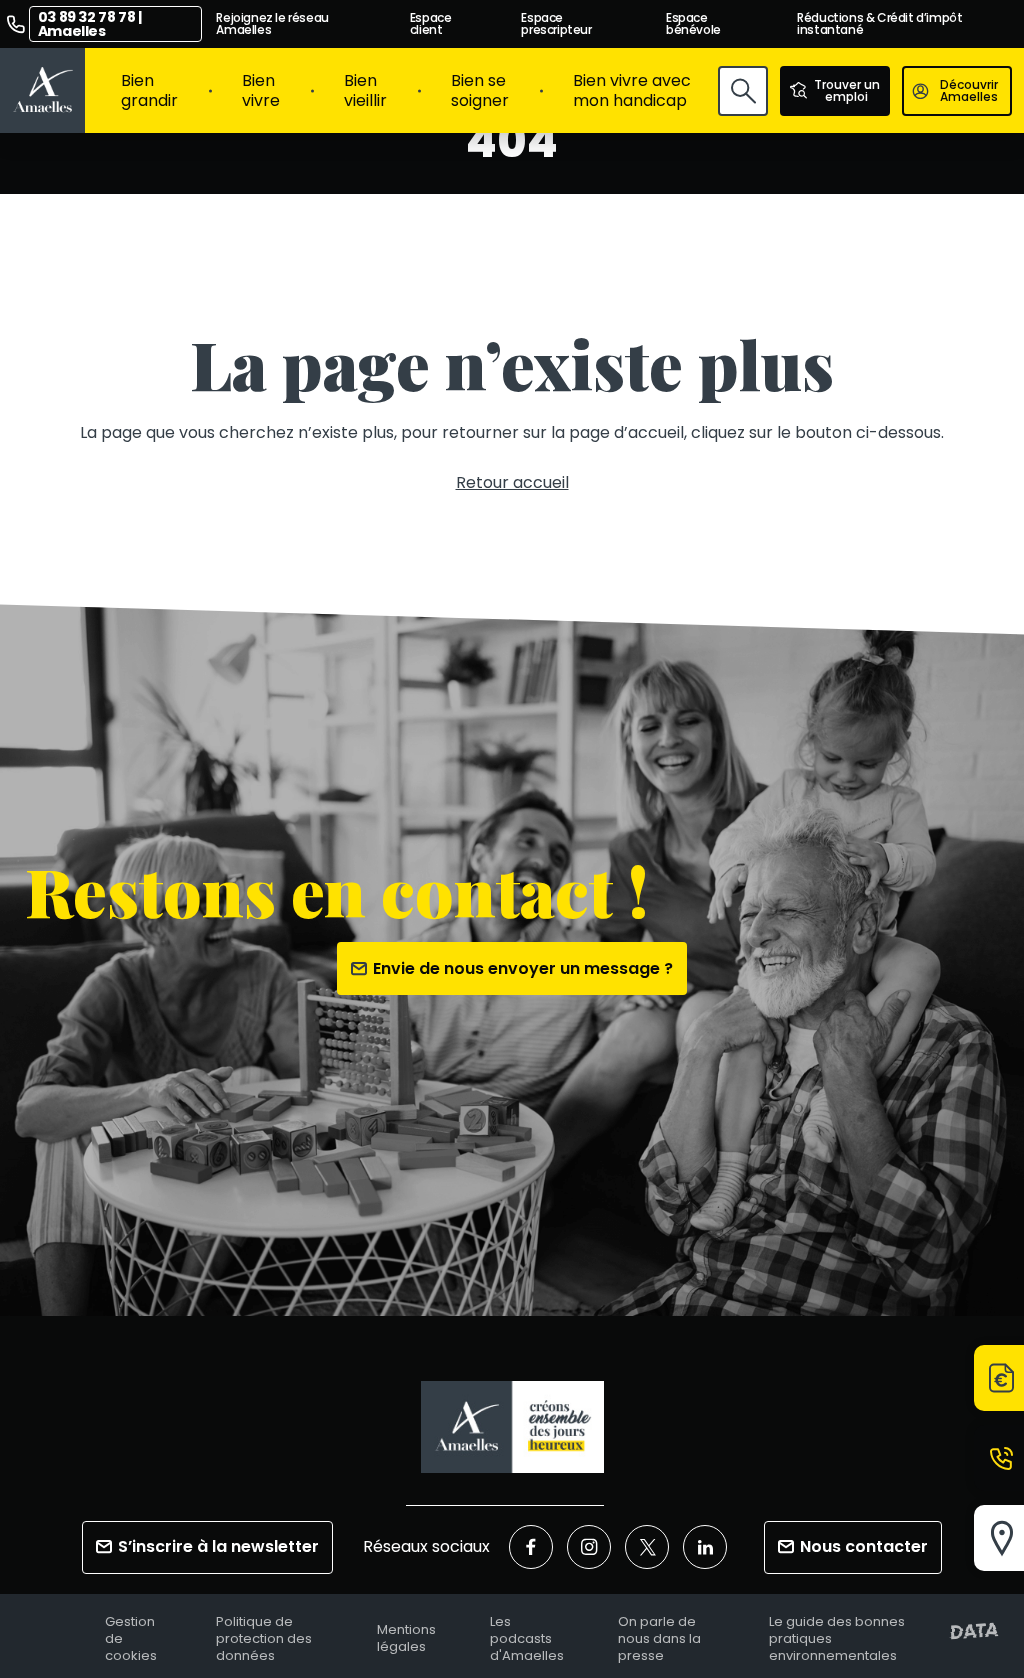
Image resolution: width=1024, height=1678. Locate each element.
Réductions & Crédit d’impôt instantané (879, 24)
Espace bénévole (693, 24)
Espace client (431, 24)
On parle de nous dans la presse (659, 1639)
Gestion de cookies (131, 1639)
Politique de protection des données (264, 1639)
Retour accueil (512, 482)
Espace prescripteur (556, 24)
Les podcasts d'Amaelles (527, 1639)
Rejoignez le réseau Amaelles (272, 24)
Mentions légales (406, 1639)
